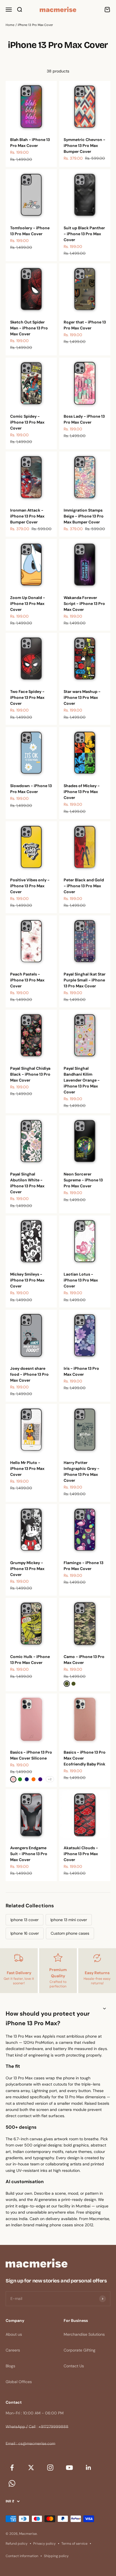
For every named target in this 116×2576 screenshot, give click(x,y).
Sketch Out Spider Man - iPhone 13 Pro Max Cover (29, 328)
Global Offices (19, 2382)
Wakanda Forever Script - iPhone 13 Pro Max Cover (84, 604)
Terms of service (74, 2544)
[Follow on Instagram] (50, 2468)
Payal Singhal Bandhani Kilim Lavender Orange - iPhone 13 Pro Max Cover (82, 1080)
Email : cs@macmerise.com (30, 2443)
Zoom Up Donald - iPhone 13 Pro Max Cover (28, 604)
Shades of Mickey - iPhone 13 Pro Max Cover (82, 792)
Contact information (22, 2556)
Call (32, 2427)
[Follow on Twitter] (31, 2468)
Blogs (10, 2366)
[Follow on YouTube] (69, 2468)
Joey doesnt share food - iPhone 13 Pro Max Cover (29, 1374)
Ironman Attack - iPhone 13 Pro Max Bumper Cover (27, 516)
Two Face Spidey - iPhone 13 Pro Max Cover (27, 697)
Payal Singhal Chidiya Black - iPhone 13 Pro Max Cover (30, 1074)
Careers (13, 2350)
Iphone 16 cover (25, 1933)
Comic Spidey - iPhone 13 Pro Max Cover (27, 422)
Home (10, 25)
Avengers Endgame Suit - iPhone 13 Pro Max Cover (29, 1854)
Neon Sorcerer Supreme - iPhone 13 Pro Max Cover (83, 1180)
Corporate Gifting (80, 2350)
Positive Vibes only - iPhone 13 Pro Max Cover (30, 886)
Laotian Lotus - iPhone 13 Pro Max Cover (81, 1280)
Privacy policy (44, 2544)
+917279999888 (53, 2427)
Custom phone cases (70, 1933)
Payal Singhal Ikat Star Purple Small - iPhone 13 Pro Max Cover (85, 980)
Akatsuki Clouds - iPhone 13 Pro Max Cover (81, 1854)
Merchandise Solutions (84, 2334)
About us (14, 2334)
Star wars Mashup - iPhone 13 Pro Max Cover (82, 697)
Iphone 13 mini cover (69, 1920)
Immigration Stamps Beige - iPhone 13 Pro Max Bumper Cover (84, 516)
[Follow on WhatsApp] (12, 2483)
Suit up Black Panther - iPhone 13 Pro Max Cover (84, 234)
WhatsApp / (17, 2427)
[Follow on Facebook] (12, 2468)
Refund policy (17, 2544)
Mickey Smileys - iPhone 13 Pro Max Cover (27, 1280)
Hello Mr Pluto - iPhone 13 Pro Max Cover (27, 1468)
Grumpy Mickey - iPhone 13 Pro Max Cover (27, 1569)
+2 (50, 1779)
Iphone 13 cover (24, 1920)
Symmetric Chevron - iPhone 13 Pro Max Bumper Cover (84, 146)
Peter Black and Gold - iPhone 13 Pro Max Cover (84, 886)
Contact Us (74, 2366)
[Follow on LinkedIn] (88, 2468)
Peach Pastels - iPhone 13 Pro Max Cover (27, 980)
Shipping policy (56, 2556)
